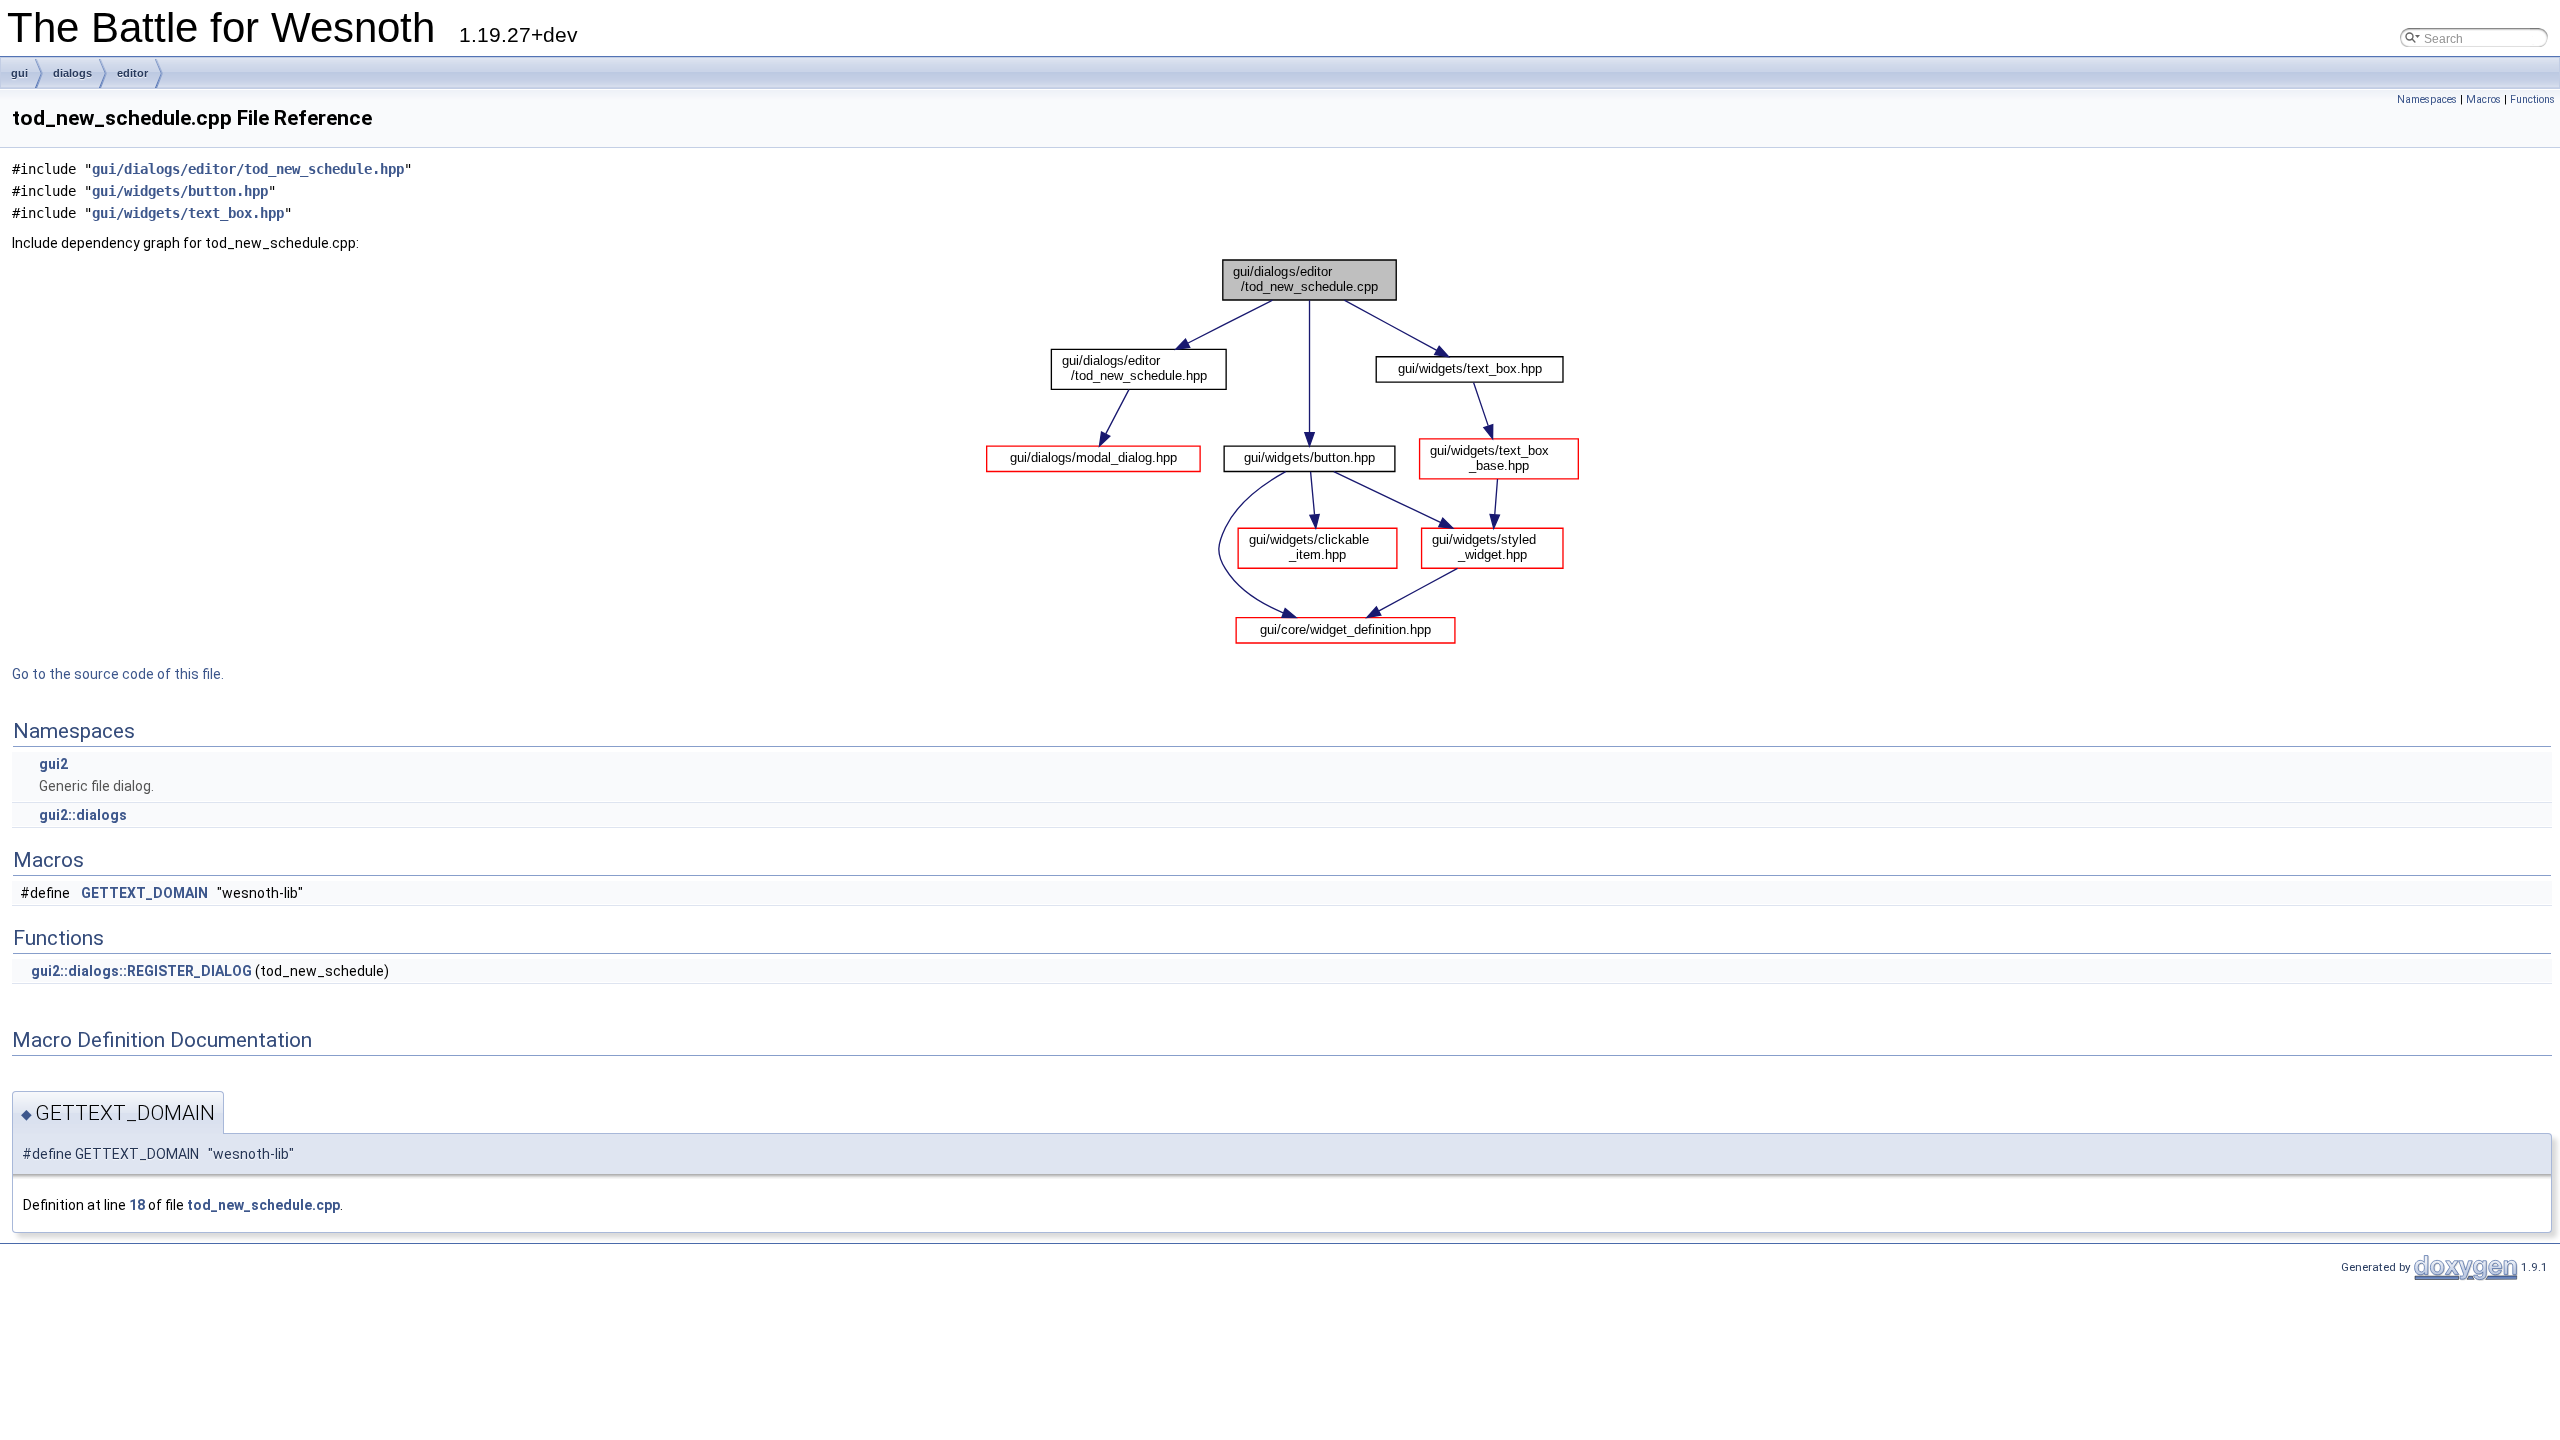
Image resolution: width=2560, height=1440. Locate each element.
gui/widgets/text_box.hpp (188, 213)
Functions (2532, 99)
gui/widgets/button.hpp (180, 191)
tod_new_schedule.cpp (263, 1205)
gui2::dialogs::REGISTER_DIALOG (141, 971)
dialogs (72, 73)
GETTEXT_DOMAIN (144, 893)
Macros (2483, 99)
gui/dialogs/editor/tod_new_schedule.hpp (248, 169)
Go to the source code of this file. (118, 674)
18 (137, 1205)
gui (19, 73)
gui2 (53, 764)
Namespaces (2427, 99)
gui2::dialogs (83, 815)
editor (132, 73)
